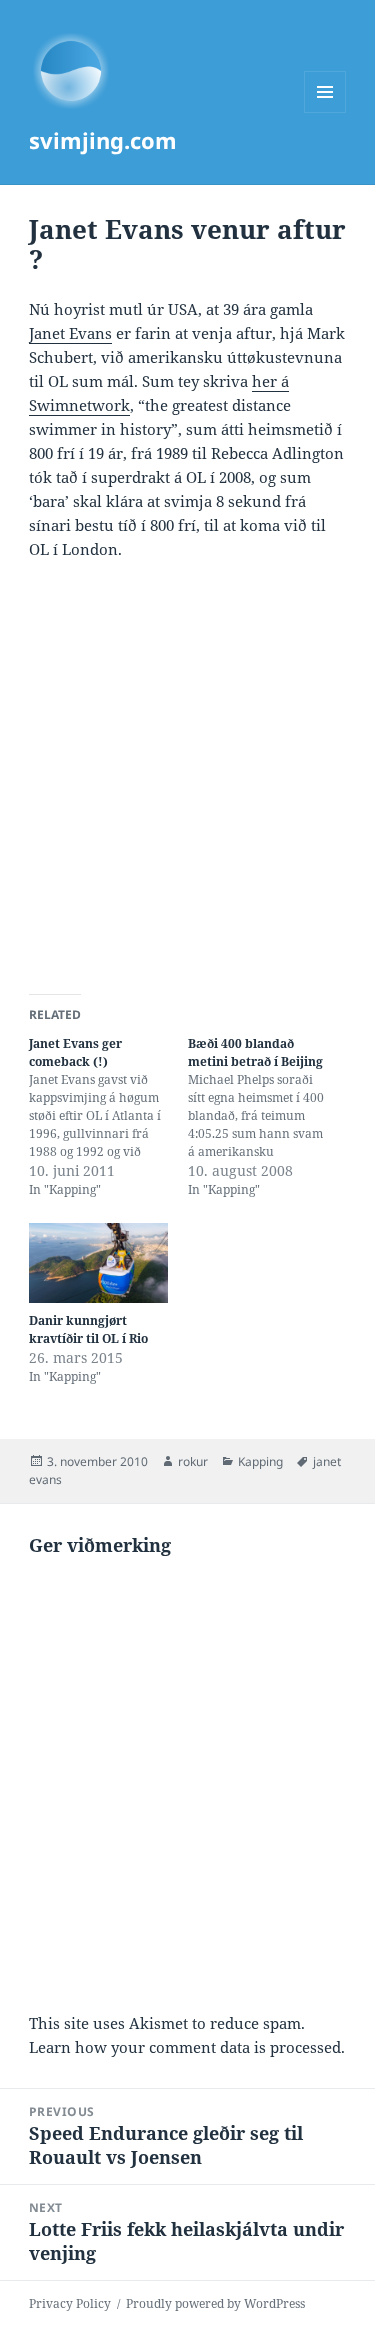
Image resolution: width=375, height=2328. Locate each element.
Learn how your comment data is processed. (187, 2047)
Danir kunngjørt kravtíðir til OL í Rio (88, 1329)
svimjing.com (103, 140)
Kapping (260, 1461)
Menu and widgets (325, 112)
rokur (193, 1461)
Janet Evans (70, 333)
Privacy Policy (70, 2303)
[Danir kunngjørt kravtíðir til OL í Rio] (98, 1262)
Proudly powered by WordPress (215, 2303)
